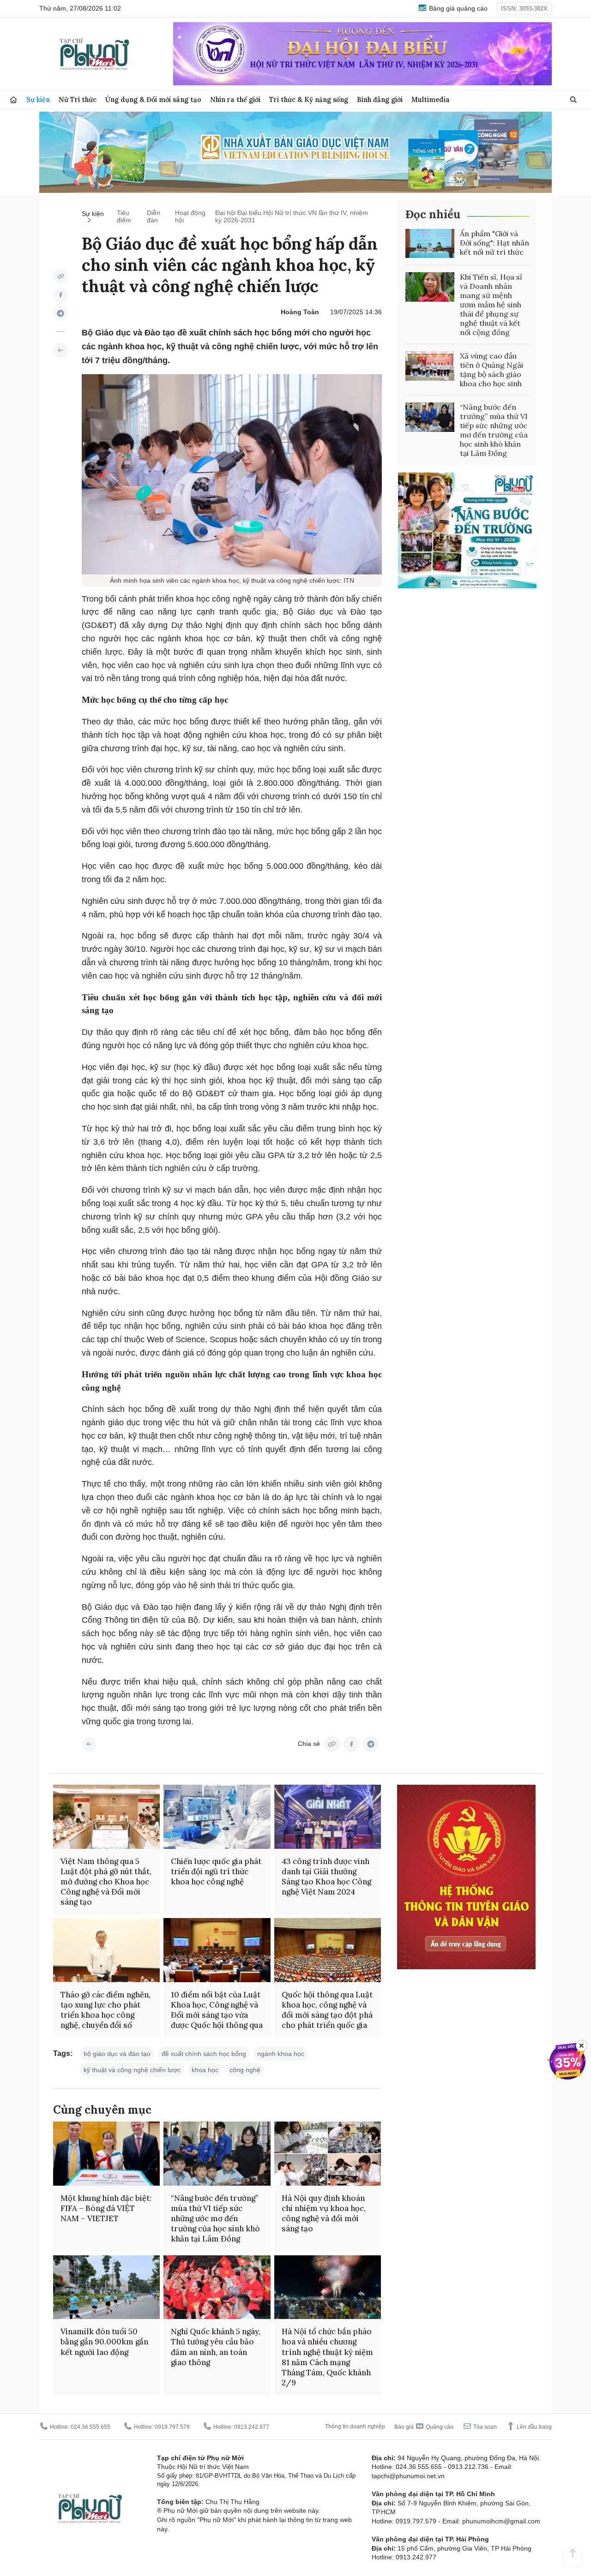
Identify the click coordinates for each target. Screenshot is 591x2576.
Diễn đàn (154, 216)
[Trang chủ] (13, 100)
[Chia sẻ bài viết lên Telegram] (60, 313)
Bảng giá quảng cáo (457, 8)
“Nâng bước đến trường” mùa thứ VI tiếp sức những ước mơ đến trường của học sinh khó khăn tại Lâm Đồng (494, 430)
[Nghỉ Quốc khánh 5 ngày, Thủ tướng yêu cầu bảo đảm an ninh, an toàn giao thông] (217, 2287)
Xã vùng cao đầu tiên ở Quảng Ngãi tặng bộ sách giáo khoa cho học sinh (491, 370)
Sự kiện (38, 99)
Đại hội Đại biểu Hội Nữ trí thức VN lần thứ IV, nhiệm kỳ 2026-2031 (292, 216)
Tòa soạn (484, 2427)
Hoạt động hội (190, 216)
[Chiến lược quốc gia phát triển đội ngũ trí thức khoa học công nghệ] (217, 1817)
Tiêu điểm (124, 216)
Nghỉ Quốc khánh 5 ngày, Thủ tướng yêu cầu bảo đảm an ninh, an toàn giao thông (216, 2347)
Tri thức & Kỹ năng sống (309, 99)
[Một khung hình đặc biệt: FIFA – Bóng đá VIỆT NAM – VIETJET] (106, 2154)
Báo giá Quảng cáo (424, 2427)
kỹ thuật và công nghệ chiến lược (132, 2070)
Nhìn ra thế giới (235, 99)
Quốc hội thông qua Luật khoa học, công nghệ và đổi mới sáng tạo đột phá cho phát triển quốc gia (327, 2010)
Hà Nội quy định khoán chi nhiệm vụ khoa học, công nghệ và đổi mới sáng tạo (324, 2213)
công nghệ (245, 2070)
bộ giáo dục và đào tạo (117, 2054)
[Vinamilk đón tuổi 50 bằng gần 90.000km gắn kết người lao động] (106, 2287)
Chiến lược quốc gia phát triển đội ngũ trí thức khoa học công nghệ (216, 1871)
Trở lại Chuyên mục (89, 1744)
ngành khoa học (281, 2054)
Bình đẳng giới (380, 99)
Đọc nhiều (433, 214)
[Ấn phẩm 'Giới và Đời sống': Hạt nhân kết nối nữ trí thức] (430, 244)
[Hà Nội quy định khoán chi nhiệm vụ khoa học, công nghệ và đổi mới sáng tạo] (328, 2154)
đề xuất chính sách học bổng (204, 2054)
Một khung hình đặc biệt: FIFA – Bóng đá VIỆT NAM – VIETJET (106, 2208)
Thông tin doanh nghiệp (355, 2427)
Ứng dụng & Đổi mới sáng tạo (153, 99)
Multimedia (431, 99)
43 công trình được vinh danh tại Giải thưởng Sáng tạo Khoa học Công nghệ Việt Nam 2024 (326, 1877)
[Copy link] (60, 276)
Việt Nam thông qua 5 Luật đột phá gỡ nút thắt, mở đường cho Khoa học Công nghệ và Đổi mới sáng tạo (106, 1882)
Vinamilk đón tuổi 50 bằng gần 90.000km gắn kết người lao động (104, 2342)
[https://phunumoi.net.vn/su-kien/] (60, 350)
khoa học (205, 2070)
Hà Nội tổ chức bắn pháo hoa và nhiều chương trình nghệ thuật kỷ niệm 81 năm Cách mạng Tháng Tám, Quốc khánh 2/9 (327, 2357)
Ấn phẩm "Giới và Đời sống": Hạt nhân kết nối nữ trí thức (495, 243)
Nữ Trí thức (78, 99)
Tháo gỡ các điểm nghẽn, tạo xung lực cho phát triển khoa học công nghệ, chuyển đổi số (106, 2010)
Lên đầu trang (534, 2427)
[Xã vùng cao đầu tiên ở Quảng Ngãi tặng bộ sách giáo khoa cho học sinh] (430, 366)
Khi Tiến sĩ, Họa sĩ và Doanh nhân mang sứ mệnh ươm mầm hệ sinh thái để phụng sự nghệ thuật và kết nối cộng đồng (491, 305)
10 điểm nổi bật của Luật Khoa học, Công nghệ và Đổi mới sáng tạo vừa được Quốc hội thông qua (217, 2010)
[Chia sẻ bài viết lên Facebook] (60, 295)
